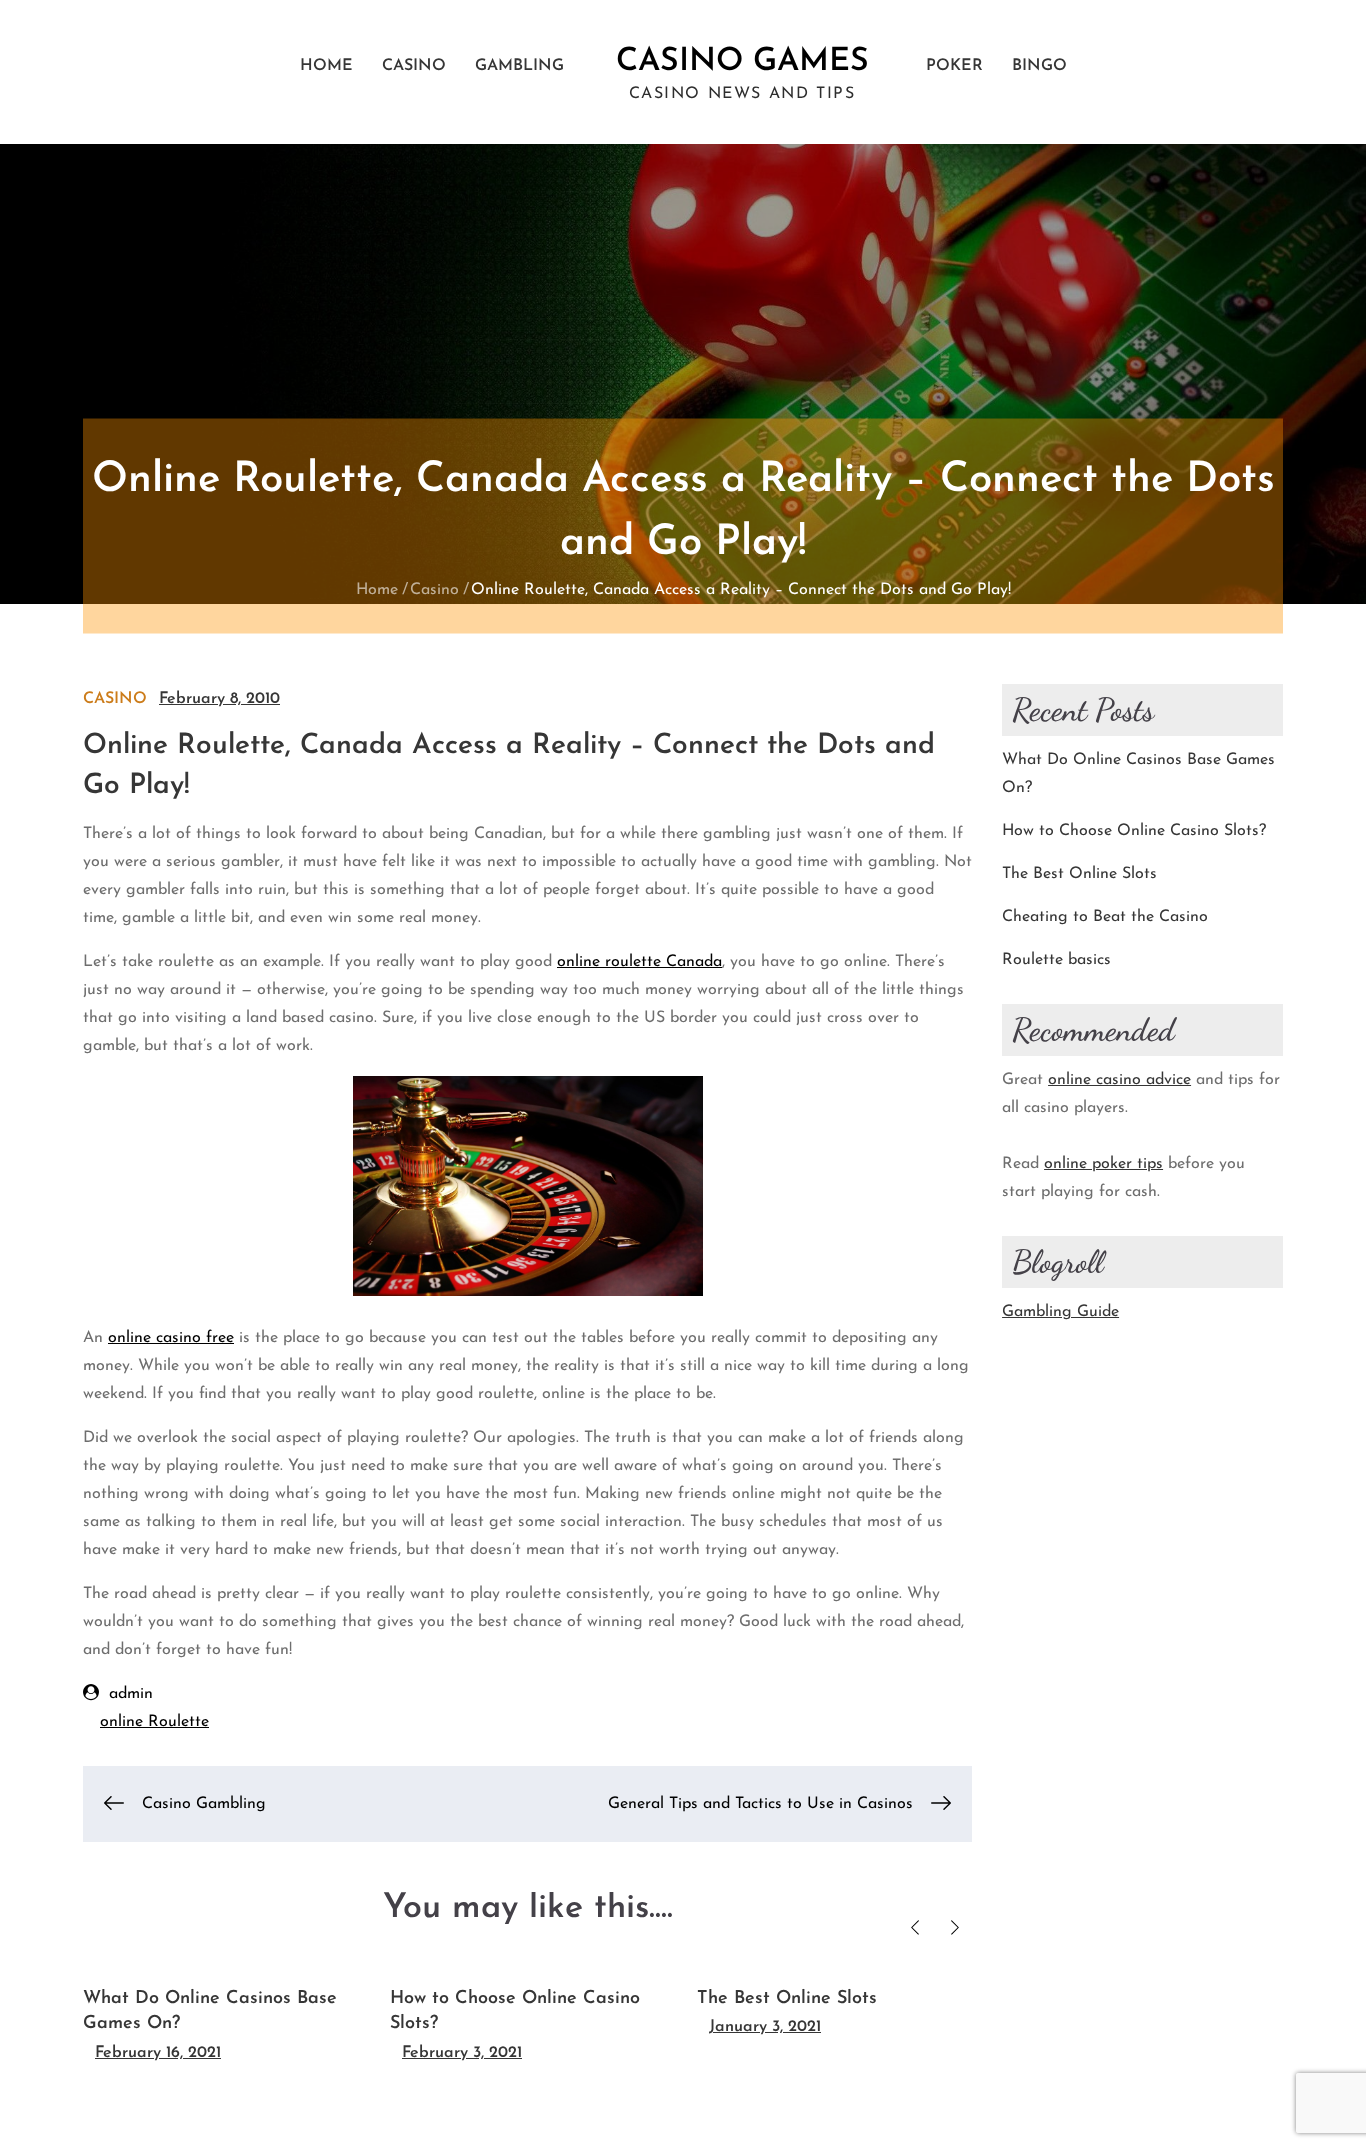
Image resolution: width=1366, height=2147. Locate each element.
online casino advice (1119, 1080)
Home (326, 66)
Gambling (519, 66)
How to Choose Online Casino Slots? (1134, 831)
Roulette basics (1056, 960)
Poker (954, 66)
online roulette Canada (639, 962)
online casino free (171, 1338)
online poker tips (1103, 1164)
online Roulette (154, 1722)
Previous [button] (914, 1927)
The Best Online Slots (787, 1999)
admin (131, 1694)
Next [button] (954, 1927)
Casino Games (742, 62)
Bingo (1039, 66)
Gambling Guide (1060, 1312)
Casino (414, 66)
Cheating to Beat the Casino (1105, 917)
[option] (221, 2016)
